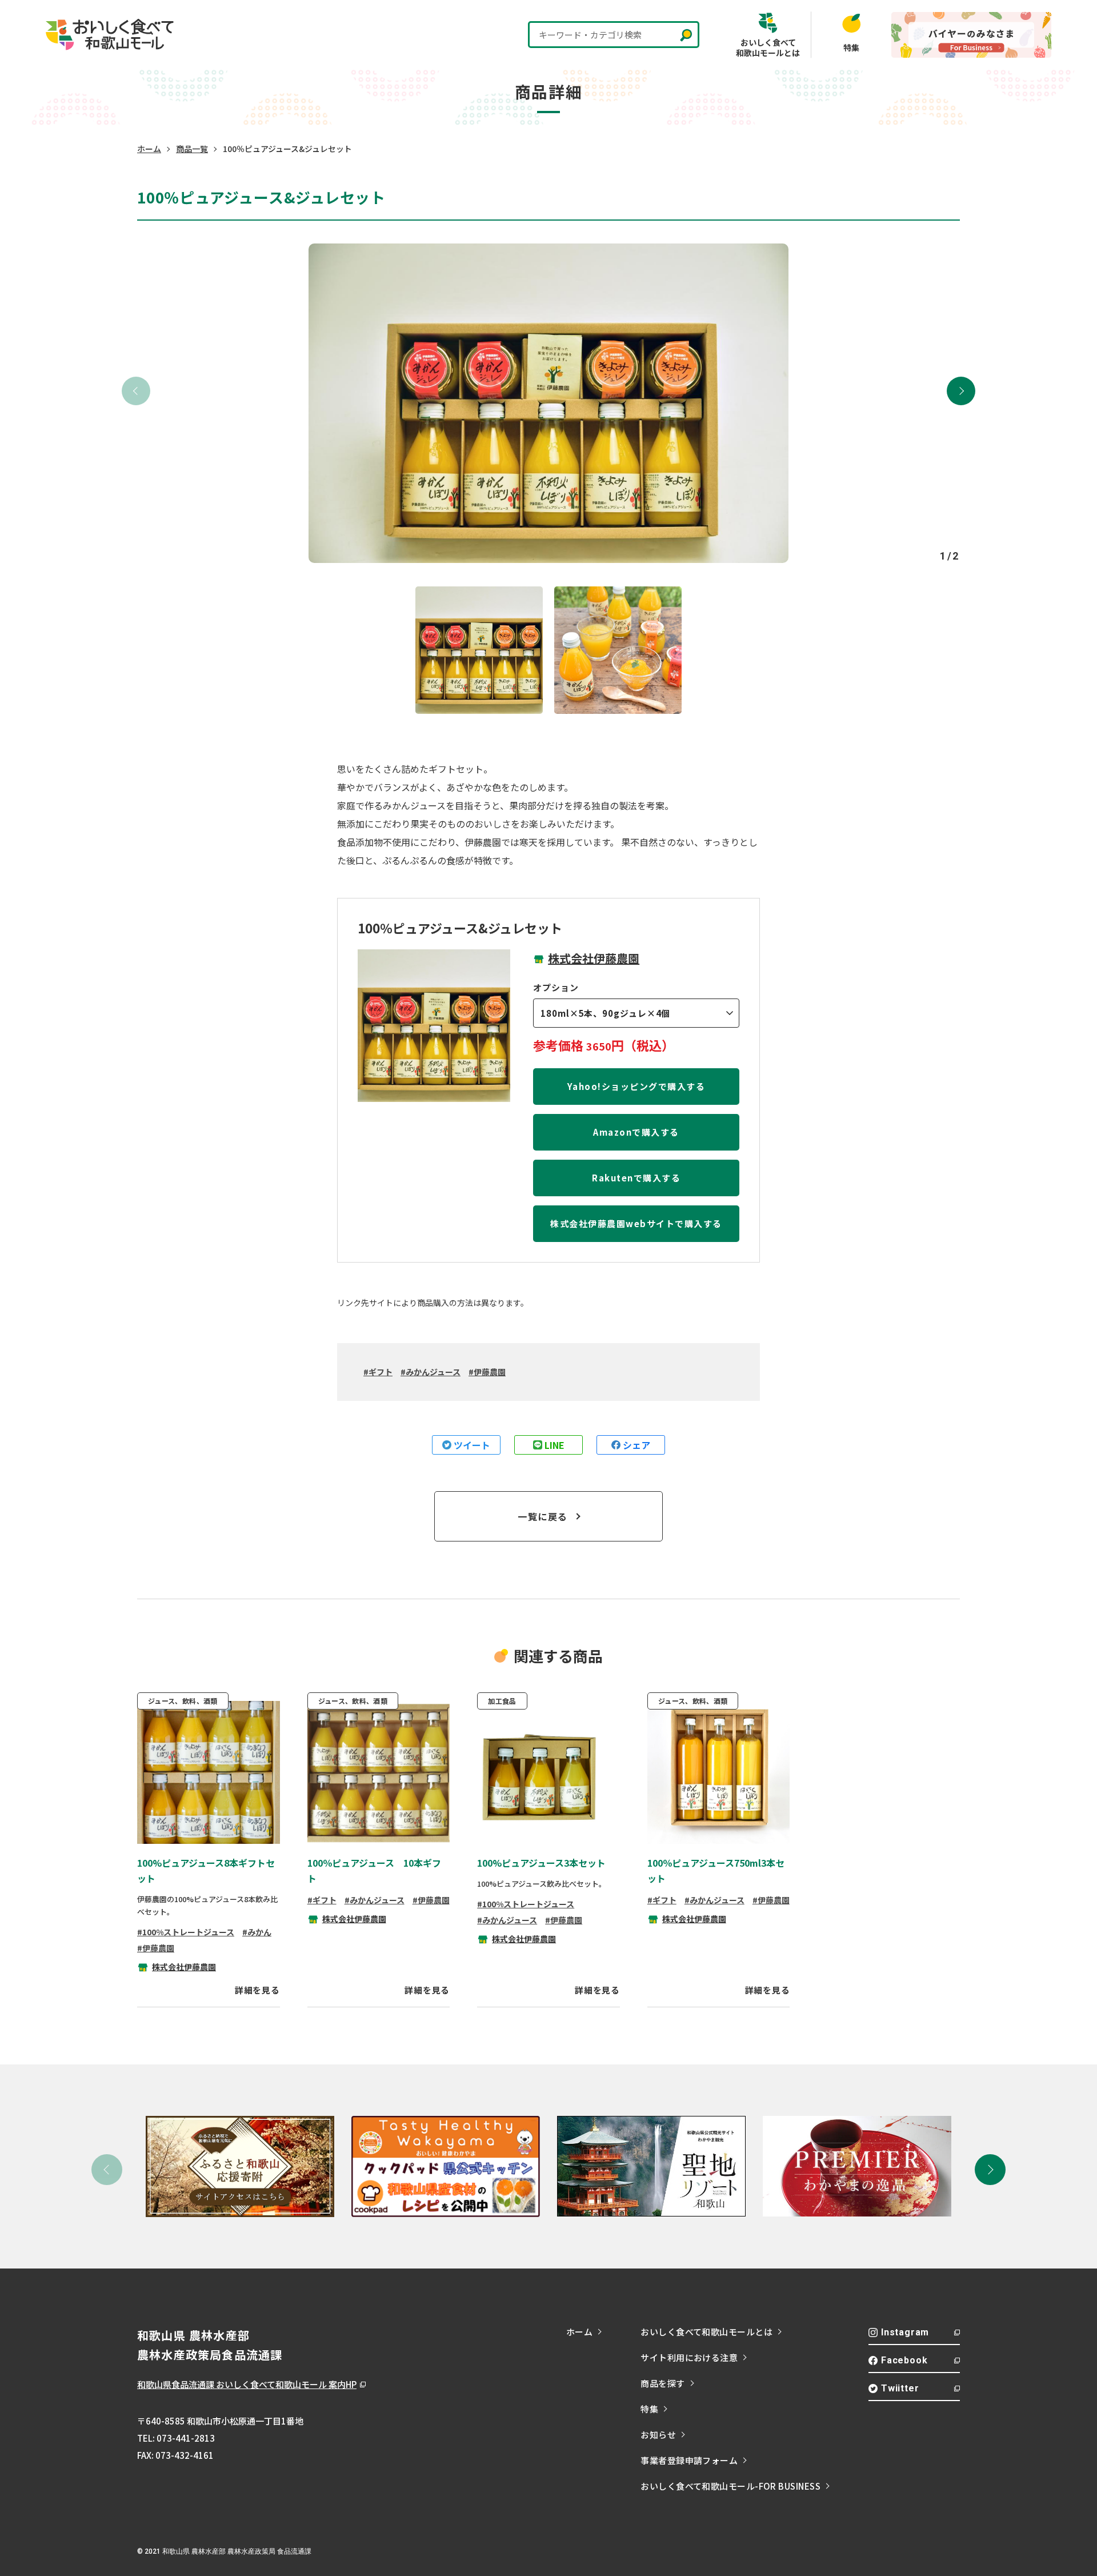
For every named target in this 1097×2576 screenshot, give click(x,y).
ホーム (149, 149)
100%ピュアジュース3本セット (541, 1863)
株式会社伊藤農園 (594, 958)
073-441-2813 (186, 2438)
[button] (961, 391)
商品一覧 (192, 149)
